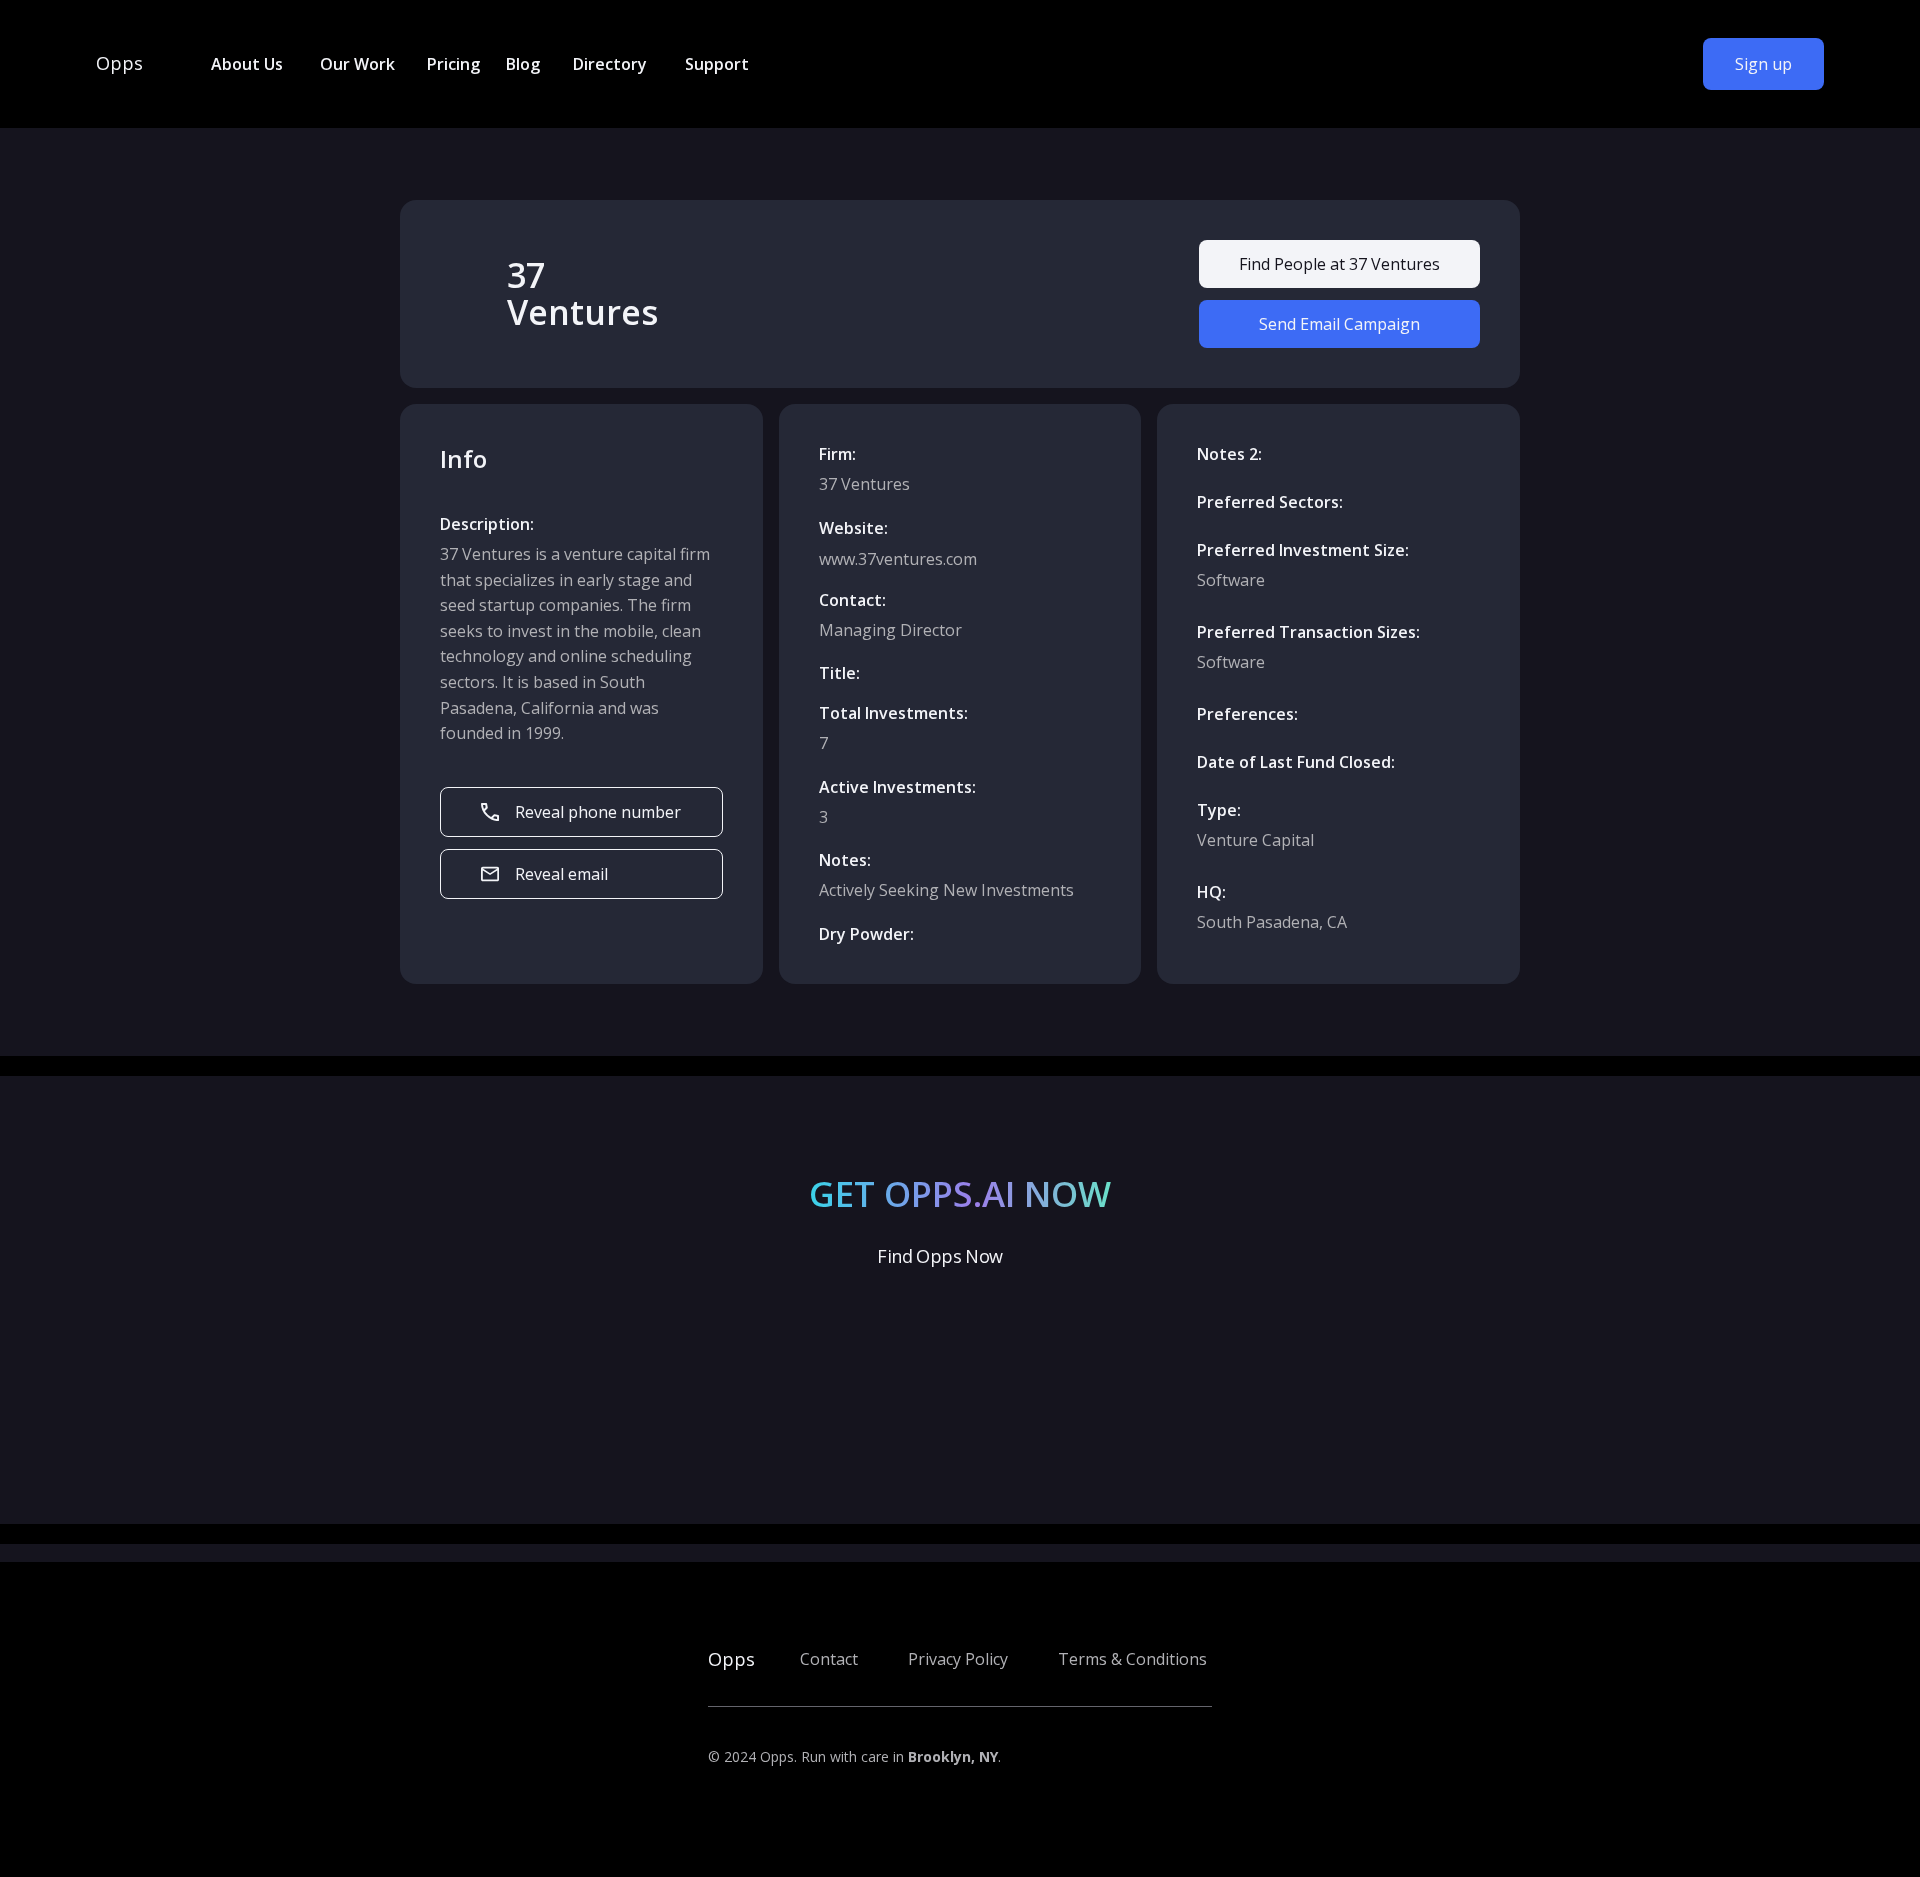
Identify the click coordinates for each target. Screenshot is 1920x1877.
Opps (119, 64)
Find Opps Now (939, 1256)
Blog (523, 64)
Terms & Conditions (1132, 1659)
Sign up (1763, 64)
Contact (829, 1659)
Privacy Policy (958, 1659)
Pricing (453, 64)
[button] (245, 64)
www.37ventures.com (898, 559)
